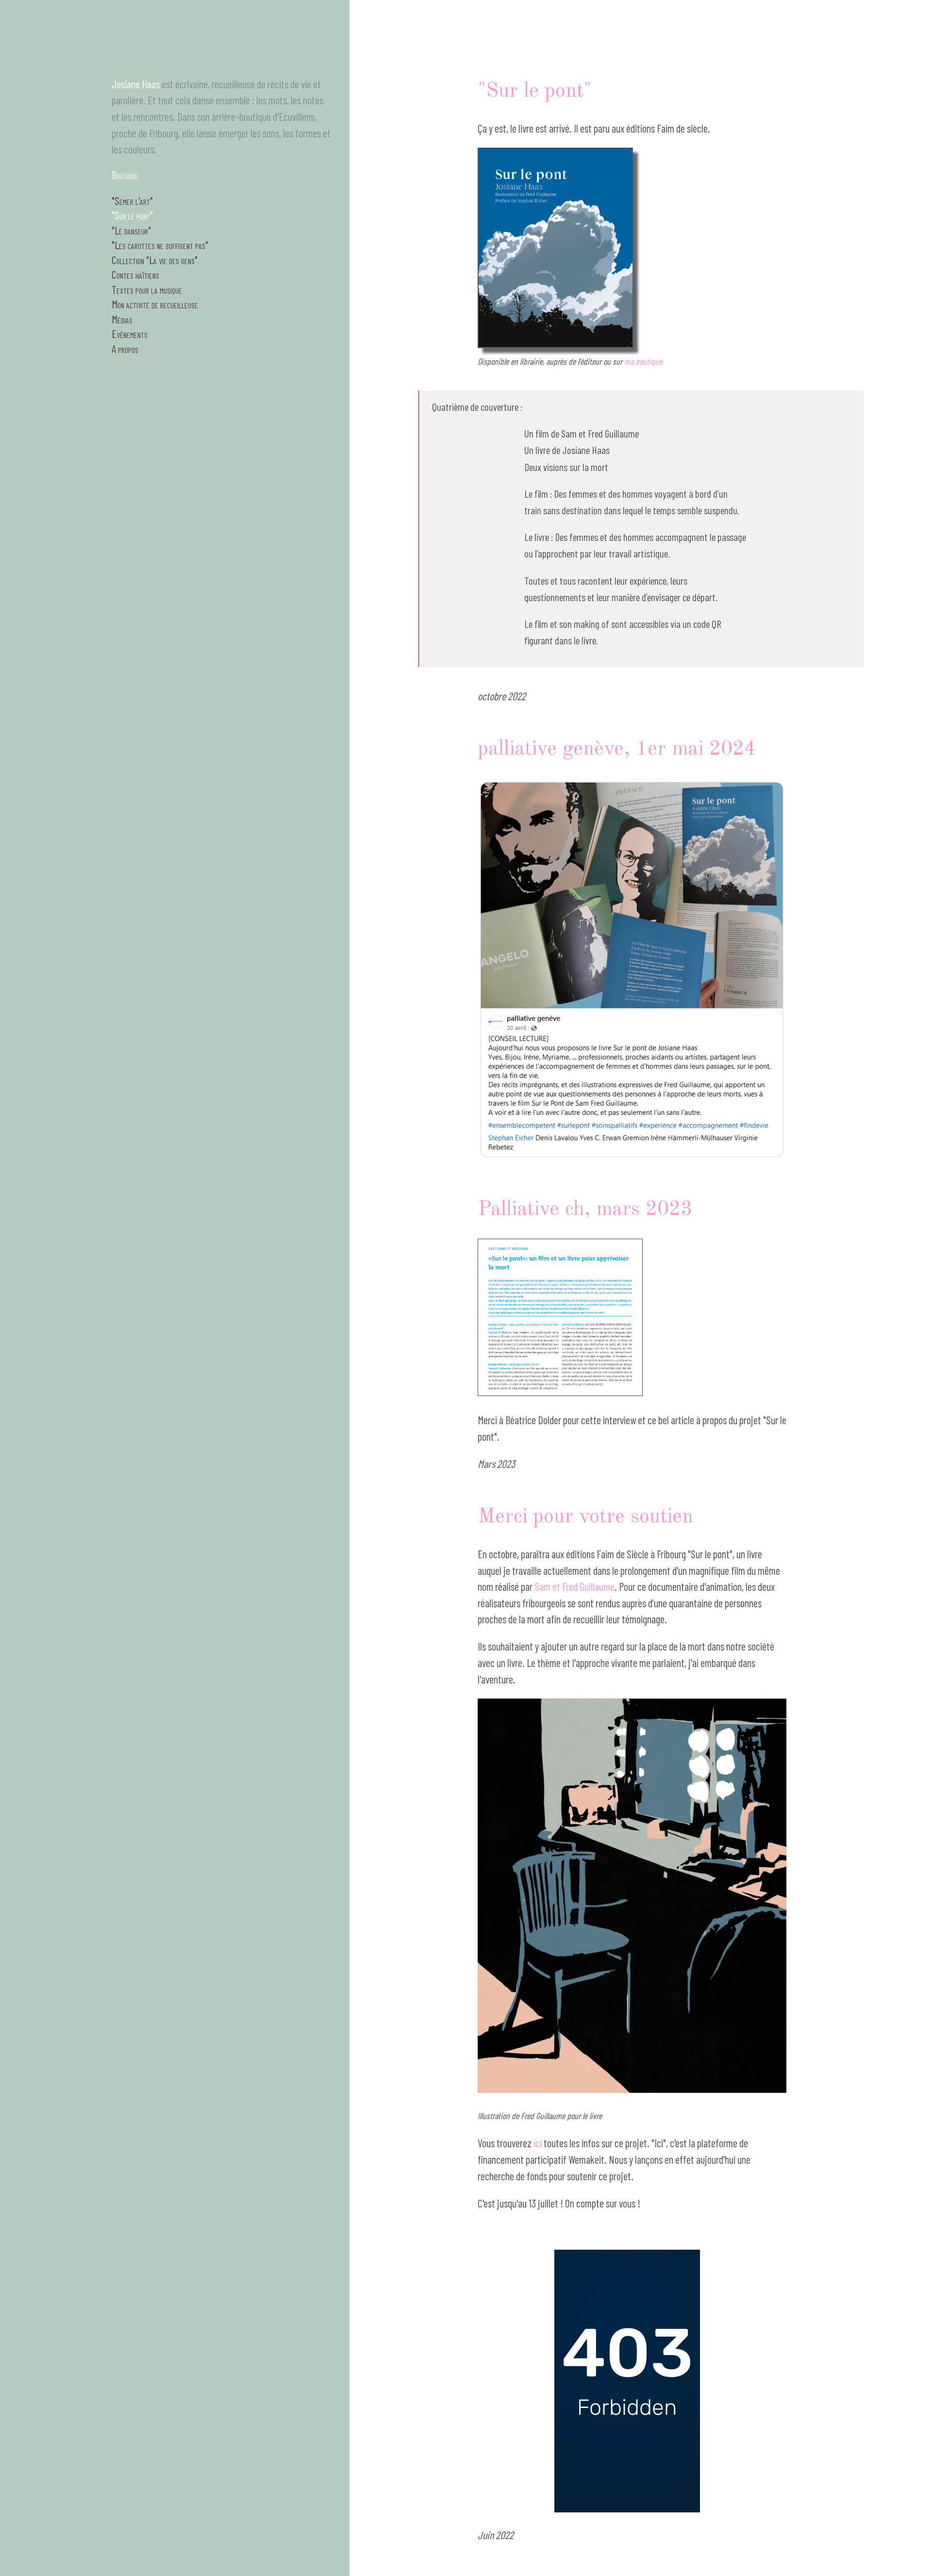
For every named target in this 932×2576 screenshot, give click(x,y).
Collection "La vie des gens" (155, 260)
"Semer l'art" (132, 201)
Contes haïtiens (135, 274)
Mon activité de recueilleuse (155, 304)
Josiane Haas (136, 84)
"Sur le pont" (132, 215)
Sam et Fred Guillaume (574, 1586)
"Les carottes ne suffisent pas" (160, 245)
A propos (125, 349)
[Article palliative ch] (560, 1393)
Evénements (130, 334)
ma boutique (643, 361)
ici (538, 2143)
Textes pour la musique (147, 289)
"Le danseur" (131, 230)
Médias (122, 319)
